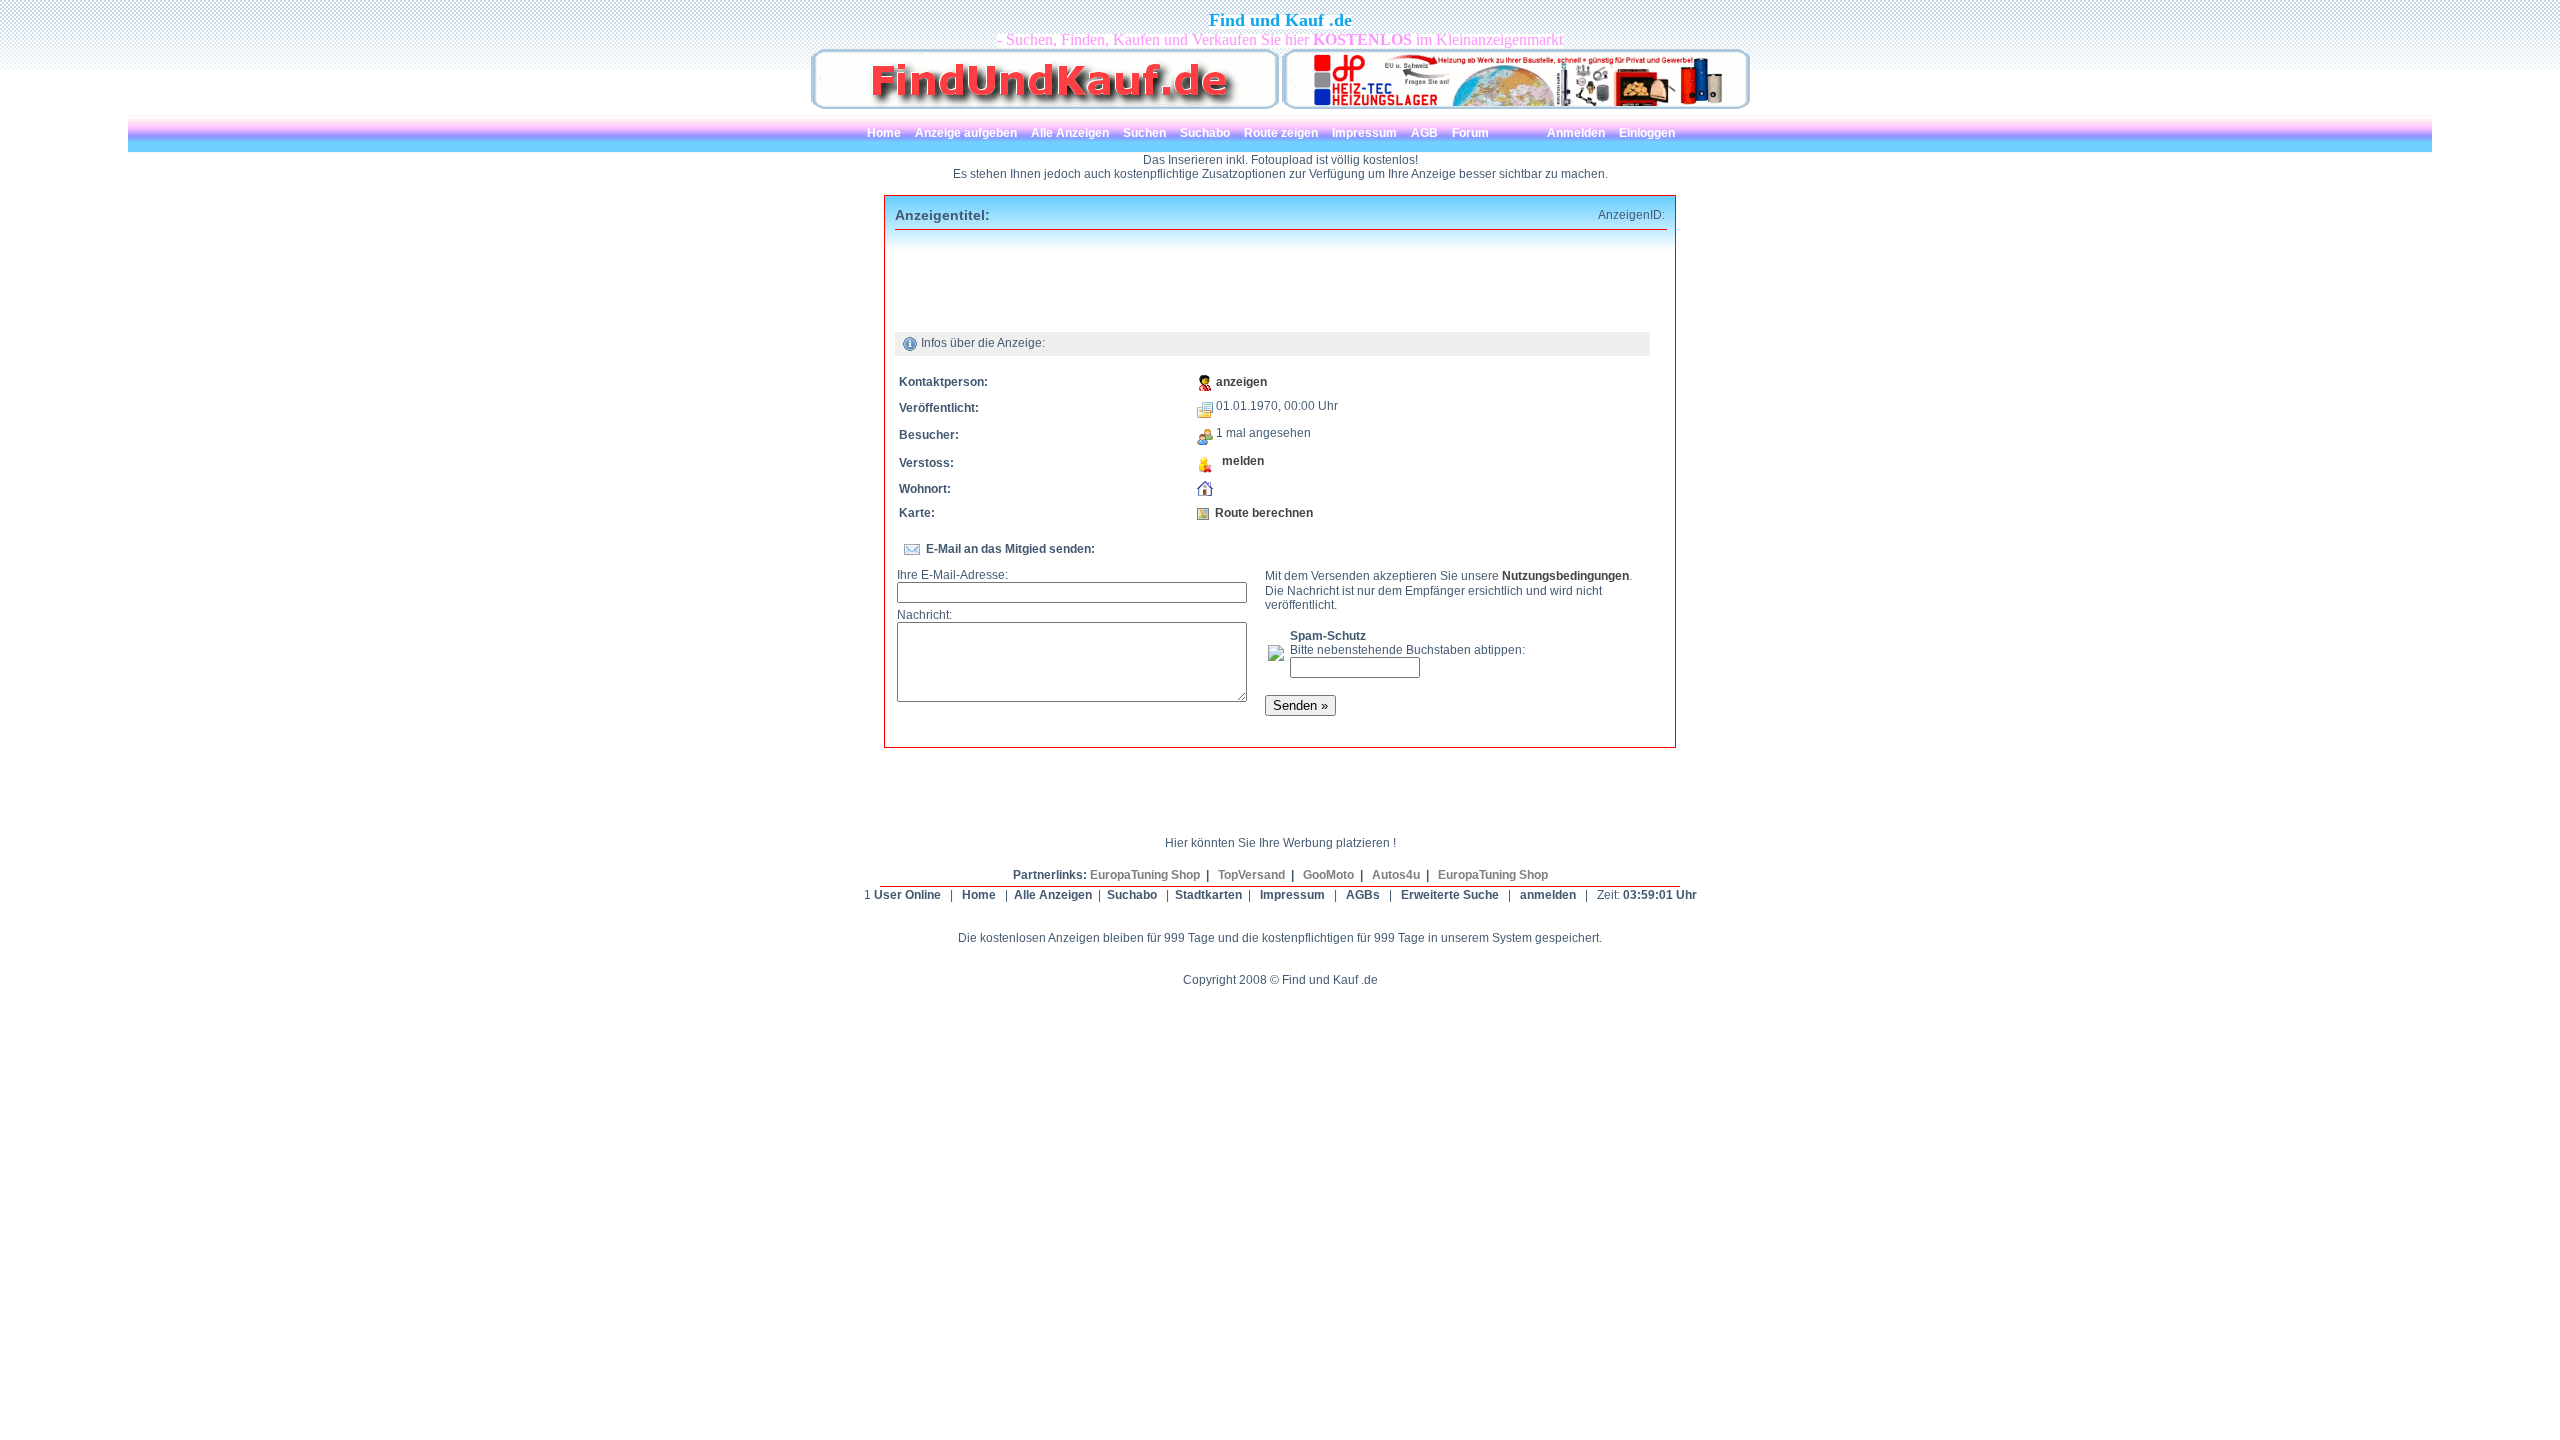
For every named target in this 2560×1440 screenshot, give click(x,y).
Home (979, 895)
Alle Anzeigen (1053, 895)
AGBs (1363, 895)
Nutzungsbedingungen (1565, 576)
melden (1238, 461)
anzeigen (1241, 382)
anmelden (1548, 895)
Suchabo (1132, 895)
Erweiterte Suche (1450, 895)
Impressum (1292, 895)
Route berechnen (1264, 513)
